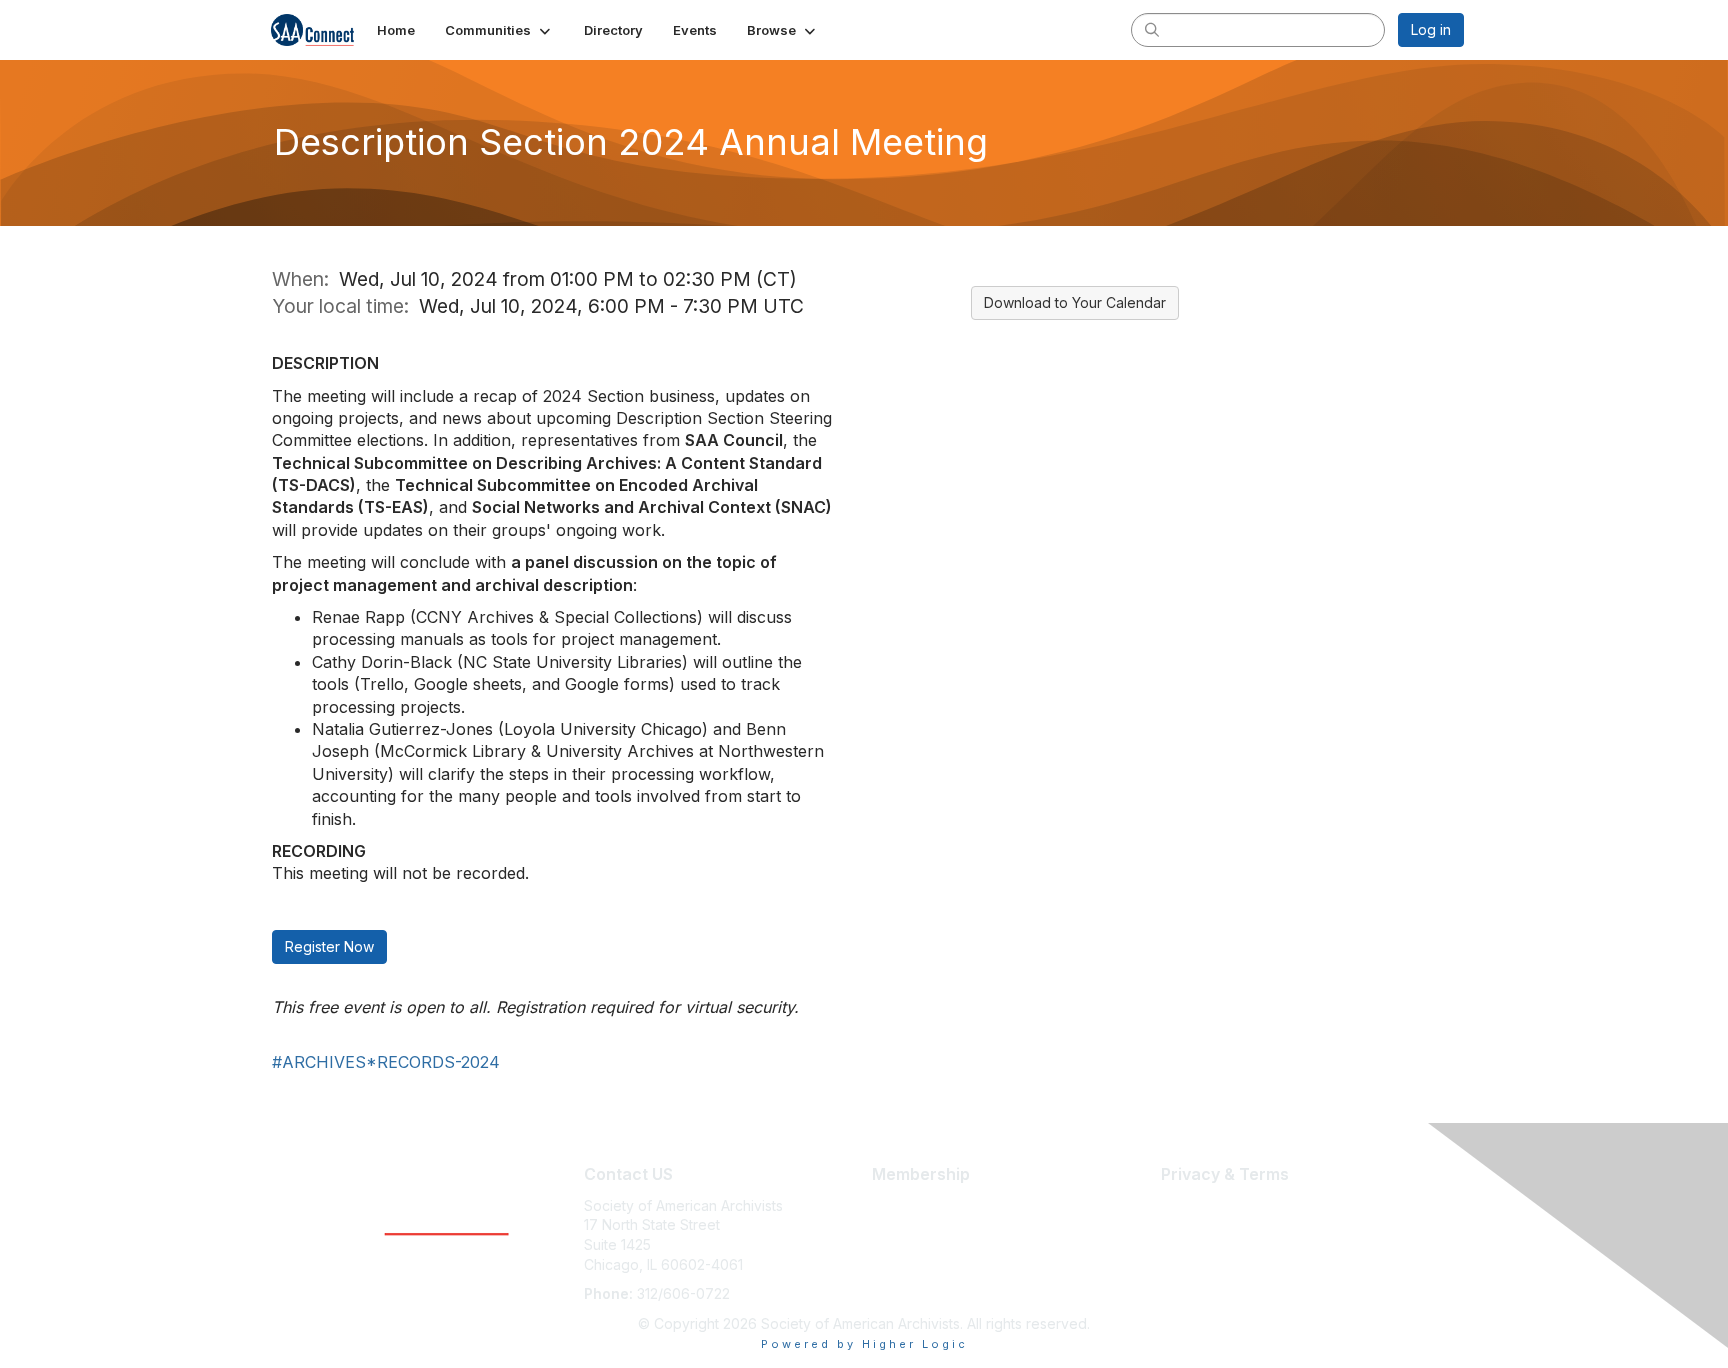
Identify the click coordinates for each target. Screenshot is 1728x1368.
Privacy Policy (1207, 1244)
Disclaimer (1194, 1224)
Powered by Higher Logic (864, 1344)
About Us (1191, 1205)
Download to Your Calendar (1075, 302)
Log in (1431, 29)
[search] (1152, 29)
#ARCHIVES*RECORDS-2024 (386, 1062)
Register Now (329, 946)
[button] (499, 30)
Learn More (910, 1205)
